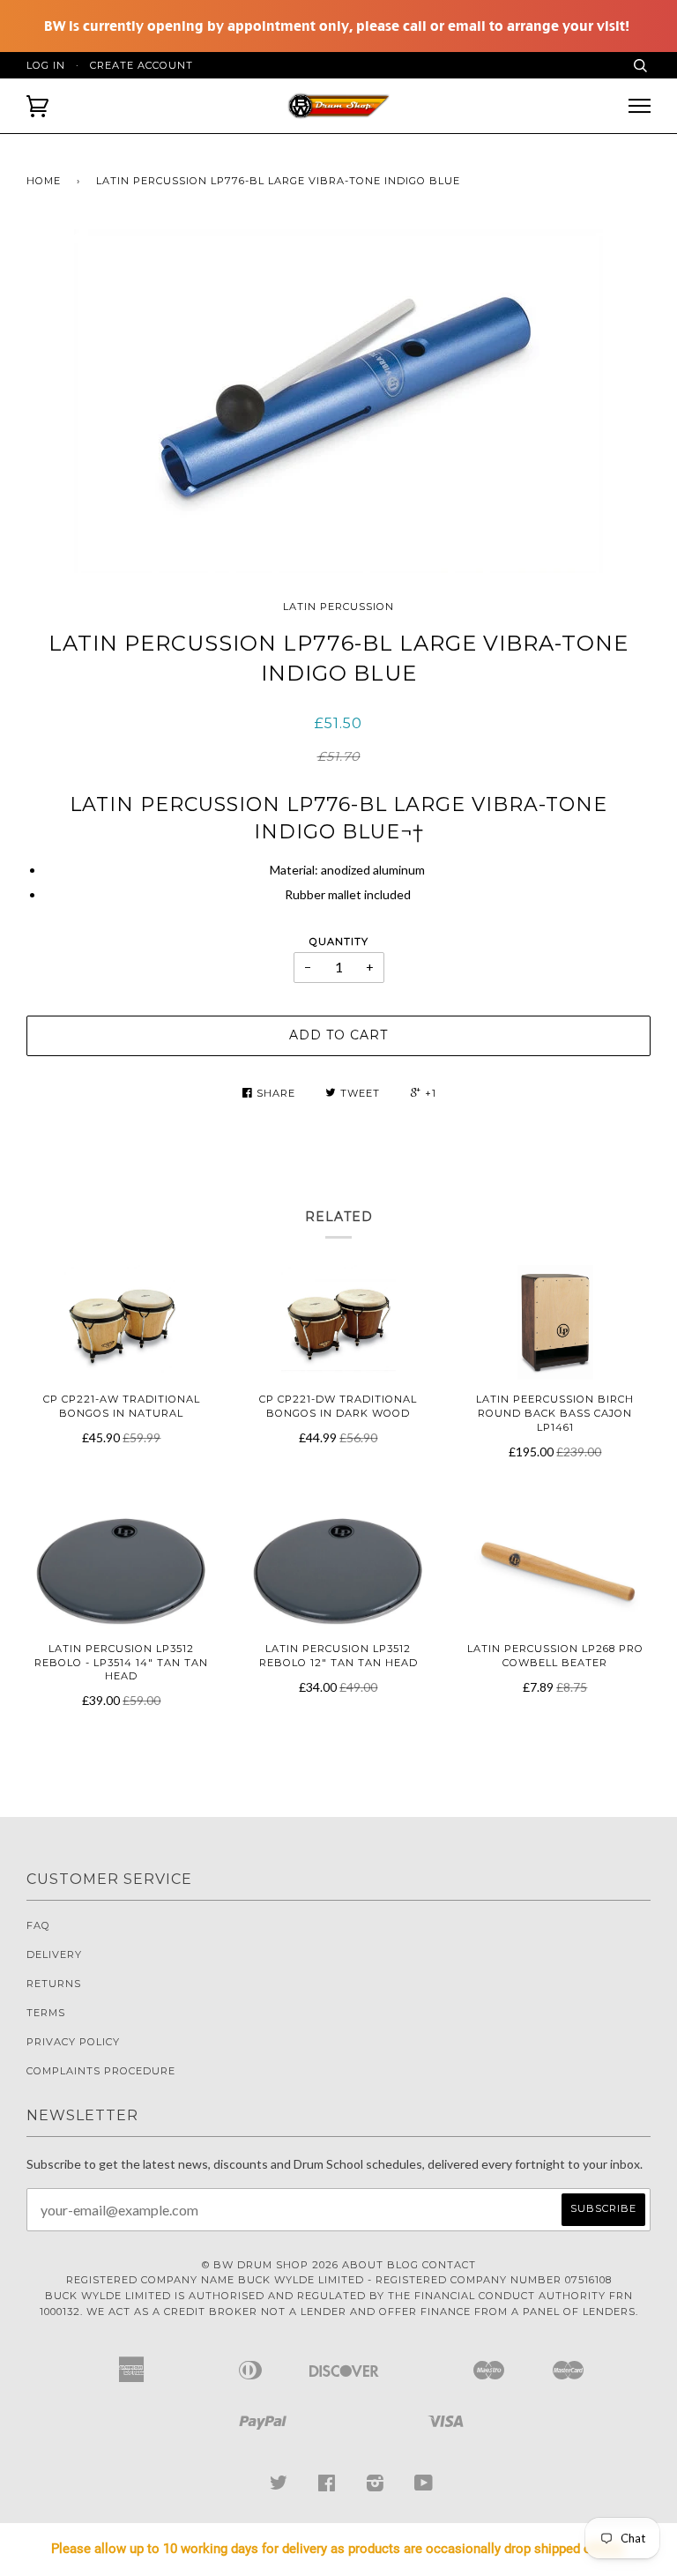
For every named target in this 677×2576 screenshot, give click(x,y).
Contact (449, 2265)
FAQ (38, 1925)
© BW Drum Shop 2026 (270, 2265)
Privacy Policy (73, 2042)
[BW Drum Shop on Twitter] (279, 2487)
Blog (403, 2265)
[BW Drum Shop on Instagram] (376, 2487)
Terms (46, 2013)
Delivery (54, 1954)
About (363, 2265)
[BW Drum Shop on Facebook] (327, 2487)
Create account (141, 65)
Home (44, 181)
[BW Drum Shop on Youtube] (424, 2487)
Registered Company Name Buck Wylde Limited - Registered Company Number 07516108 (339, 2280)
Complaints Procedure (101, 2071)
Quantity (339, 942)
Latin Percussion (338, 607)
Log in (46, 65)
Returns (54, 1984)
